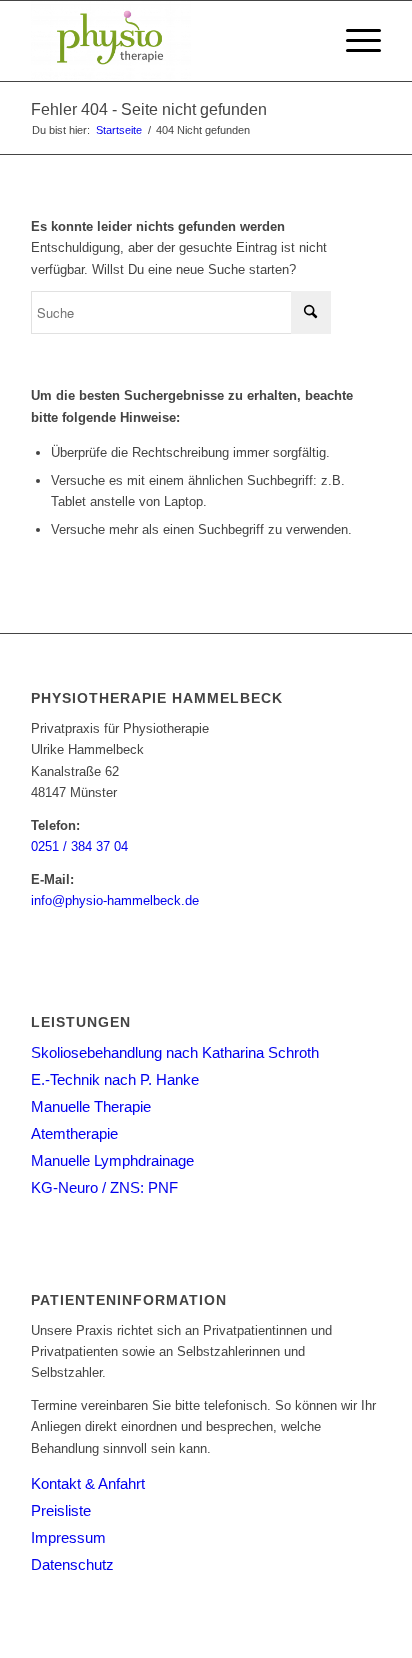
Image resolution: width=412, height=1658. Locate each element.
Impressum (68, 1537)
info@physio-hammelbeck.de (115, 900)
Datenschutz (72, 1564)
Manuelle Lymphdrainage (112, 1160)
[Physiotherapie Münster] (171, 41)
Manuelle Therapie (91, 1106)
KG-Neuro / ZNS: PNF (104, 1187)
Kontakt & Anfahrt (88, 1483)
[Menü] (353, 41)
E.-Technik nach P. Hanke (115, 1079)
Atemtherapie (74, 1133)
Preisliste (61, 1510)
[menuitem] (353, 41)
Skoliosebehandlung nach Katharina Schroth (175, 1052)
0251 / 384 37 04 (79, 846)
